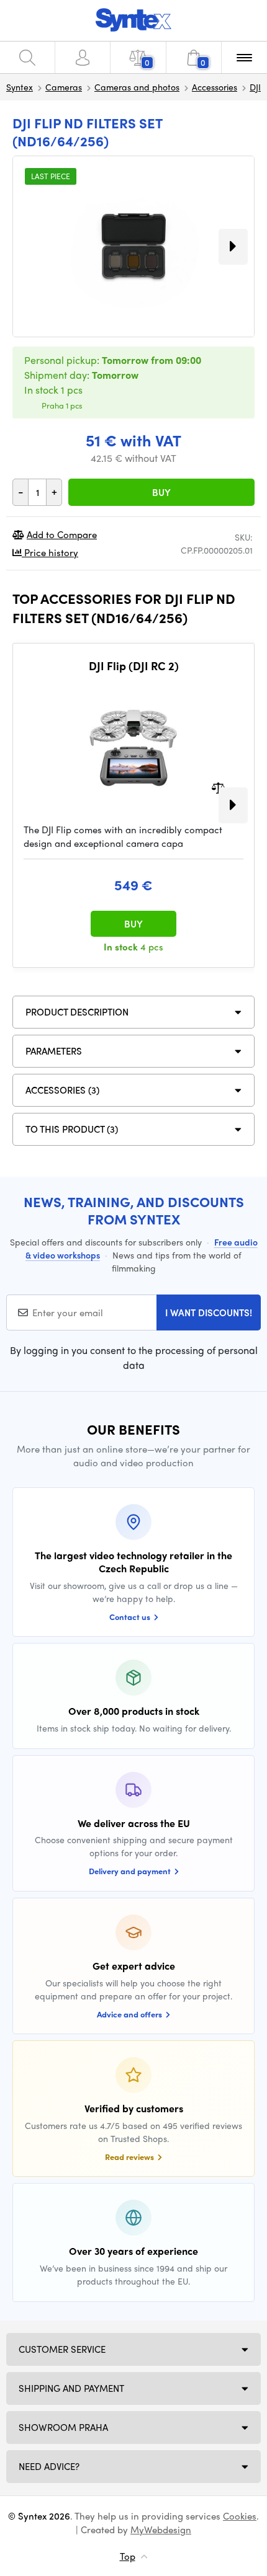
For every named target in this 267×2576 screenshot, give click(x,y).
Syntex (20, 87)
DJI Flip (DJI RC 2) (134, 666)
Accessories (215, 87)
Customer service (62, 2349)
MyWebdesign (161, 2530)
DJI (255, 87)
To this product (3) (72, 1129)
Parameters (54, 1051)
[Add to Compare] (218, 786)
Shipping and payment (71, 2388)
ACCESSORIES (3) (62, 1090)
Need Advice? (49, 2466)
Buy (161, 492)
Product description (77, 1012)
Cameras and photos (137, 87)
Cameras (64, 87)
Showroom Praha (63, 2427)
